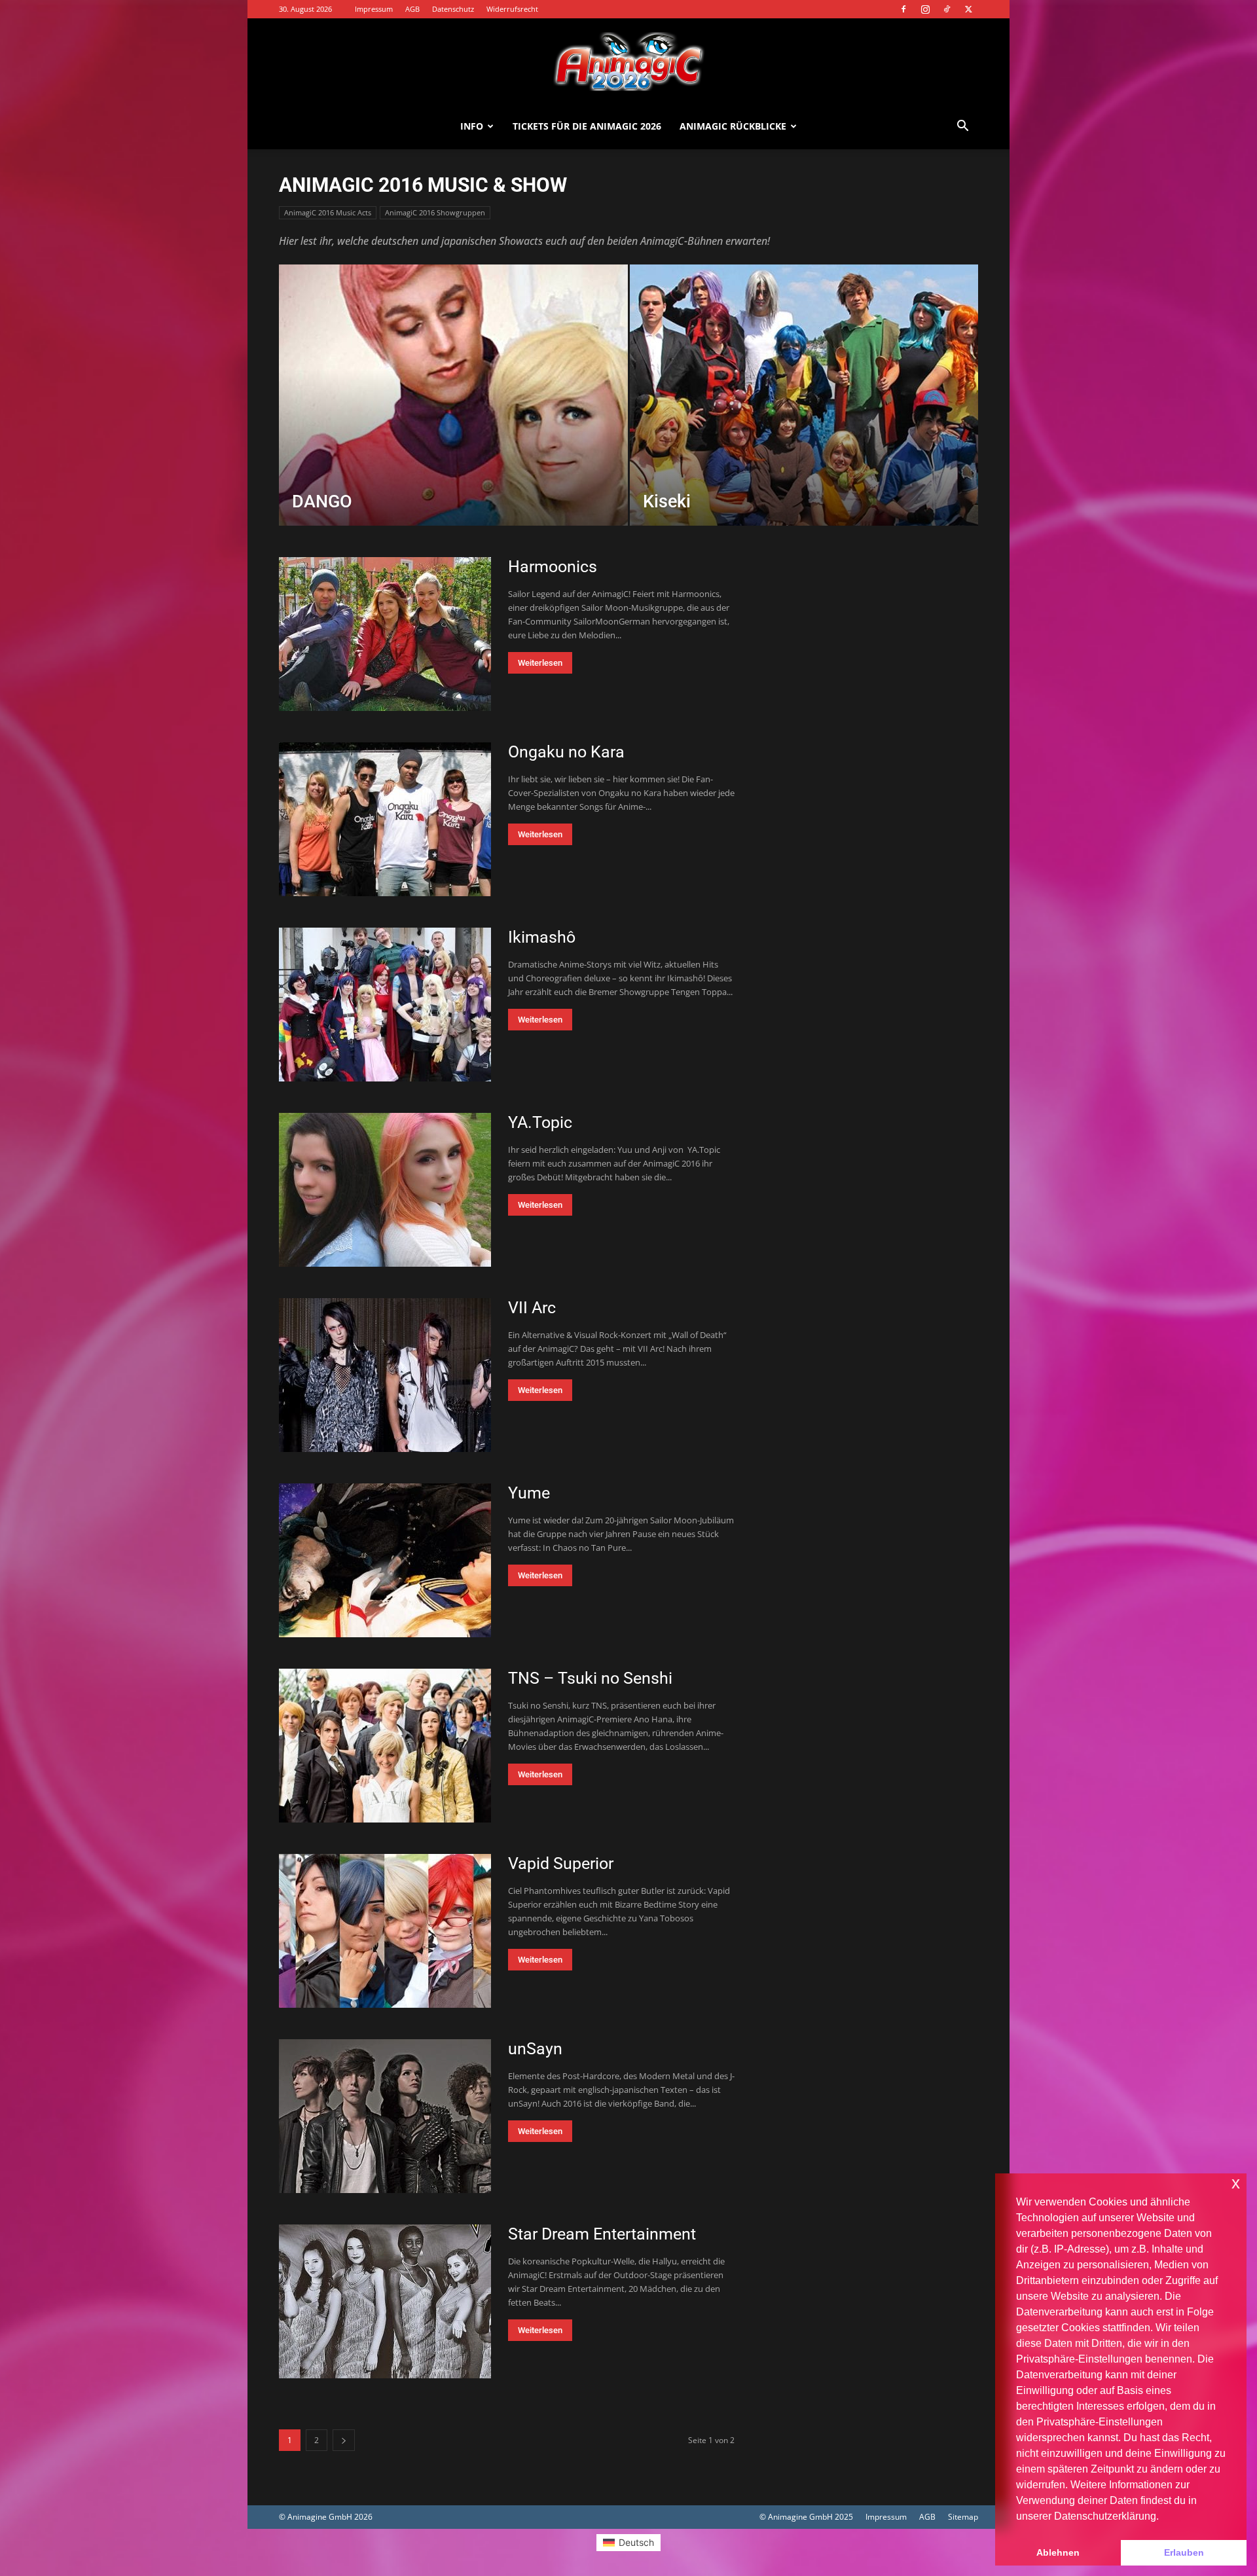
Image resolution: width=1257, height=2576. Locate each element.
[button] (962, 127)
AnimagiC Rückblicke (733, 126)
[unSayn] (385, 2116)
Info (472, 126)
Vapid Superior (561, 1863)
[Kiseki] (804, 416)
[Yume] (385, 1560)
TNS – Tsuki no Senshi (590, 1678)
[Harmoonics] (385, 634)
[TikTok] (947, 9)
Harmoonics (553, 567)
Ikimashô (542, 937)
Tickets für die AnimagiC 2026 (587, 126)
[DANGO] (453, 416)
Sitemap (963, 2517)
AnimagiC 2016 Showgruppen (435, 212)
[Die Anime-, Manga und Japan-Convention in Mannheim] (628, 62)
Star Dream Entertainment (602, 2234)
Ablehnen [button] (1058, 2552)
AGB (412, 9)
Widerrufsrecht (512, 9)
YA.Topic (540, 1122)
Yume (529, 1493)
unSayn (535, 2049)
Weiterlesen (540, 663)
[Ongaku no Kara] (385, 819)
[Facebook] (903, 9)
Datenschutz (453, 9)
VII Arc (532, 1308)
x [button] (1236, 2183)
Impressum (374, 9)
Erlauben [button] (1184, 2552)
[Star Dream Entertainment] (385, 2301)
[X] (968, 9)
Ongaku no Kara (566, 752)
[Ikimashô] (385, 1005)
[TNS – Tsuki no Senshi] (385, 1746)
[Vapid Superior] (385, 1931)
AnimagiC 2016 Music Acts (328, 212)
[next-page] (344, 2440)
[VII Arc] (385, 1375)
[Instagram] (925, 9)
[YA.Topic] (385, 1190)
